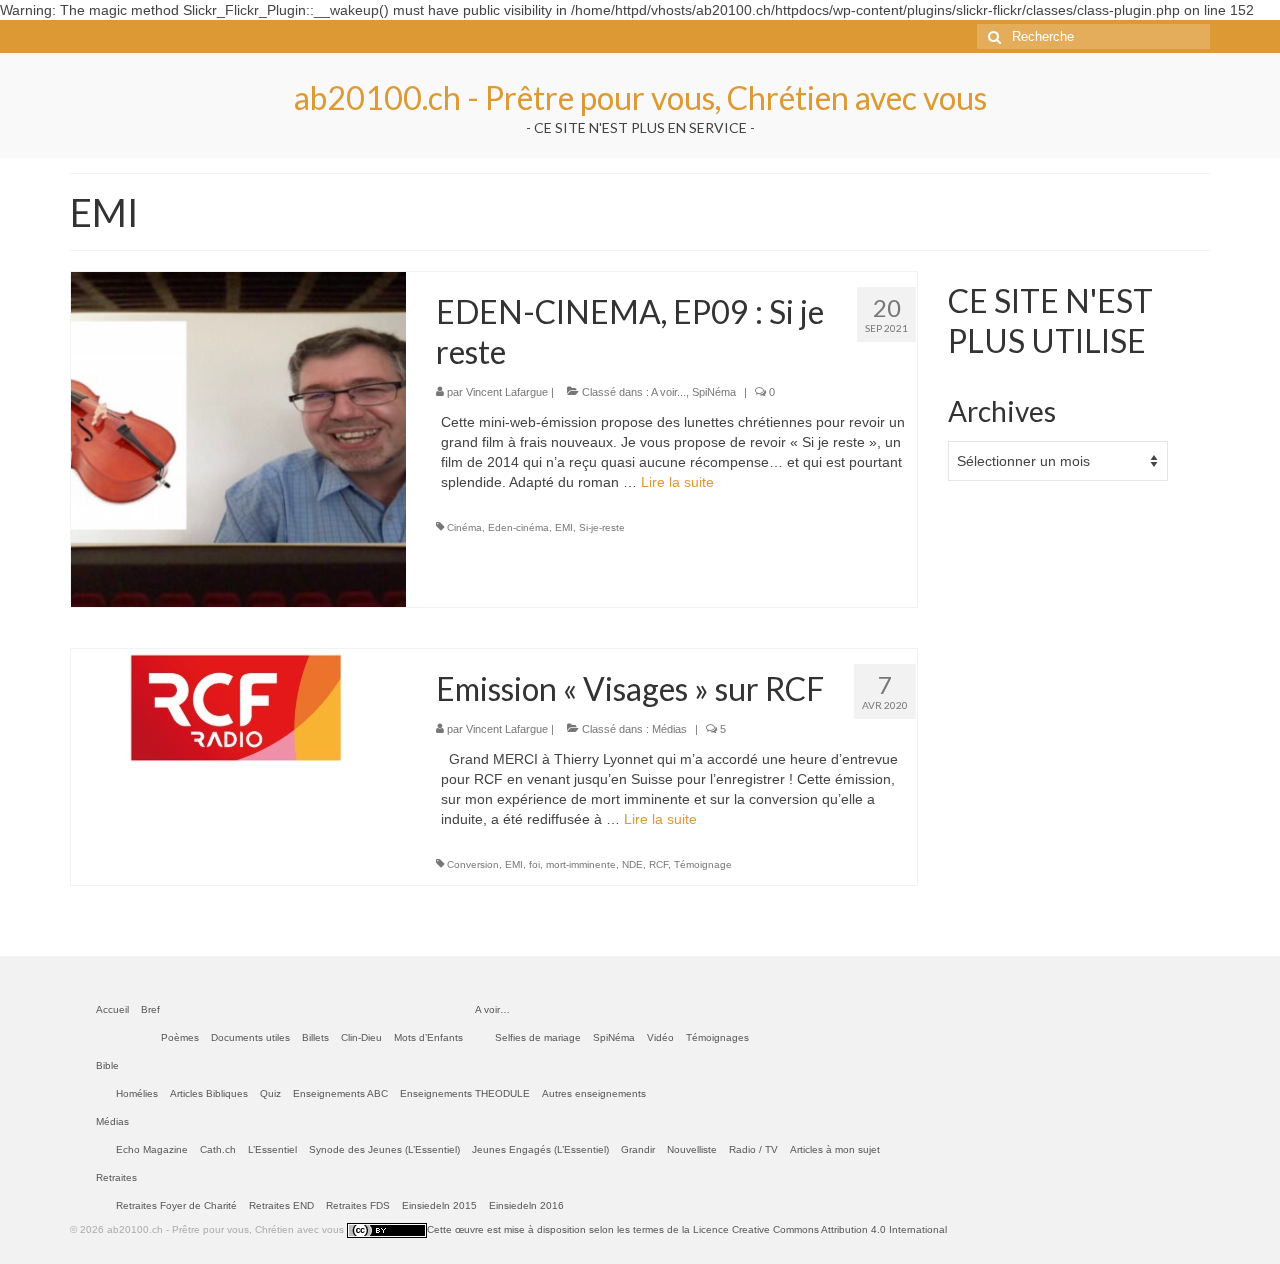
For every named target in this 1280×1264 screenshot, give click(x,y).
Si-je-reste (602, 527)
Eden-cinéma (518, 527)
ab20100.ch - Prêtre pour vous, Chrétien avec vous (640, 97)
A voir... (668, 392)
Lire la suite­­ (677, 482)
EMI (564, 527)
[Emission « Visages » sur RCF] (238, 708)
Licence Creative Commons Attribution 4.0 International (820, 1229)
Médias (669, 729)
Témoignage (703, 864)
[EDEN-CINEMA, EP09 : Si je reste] (238, 438)
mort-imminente (581, 864)
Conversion (473, 864)
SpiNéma (714, 392)
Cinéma (464, 527)
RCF (658, 864)
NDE (632, 864)
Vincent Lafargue (507, 392)
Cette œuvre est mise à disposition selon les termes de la (560, 1229)
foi (534, 864)
